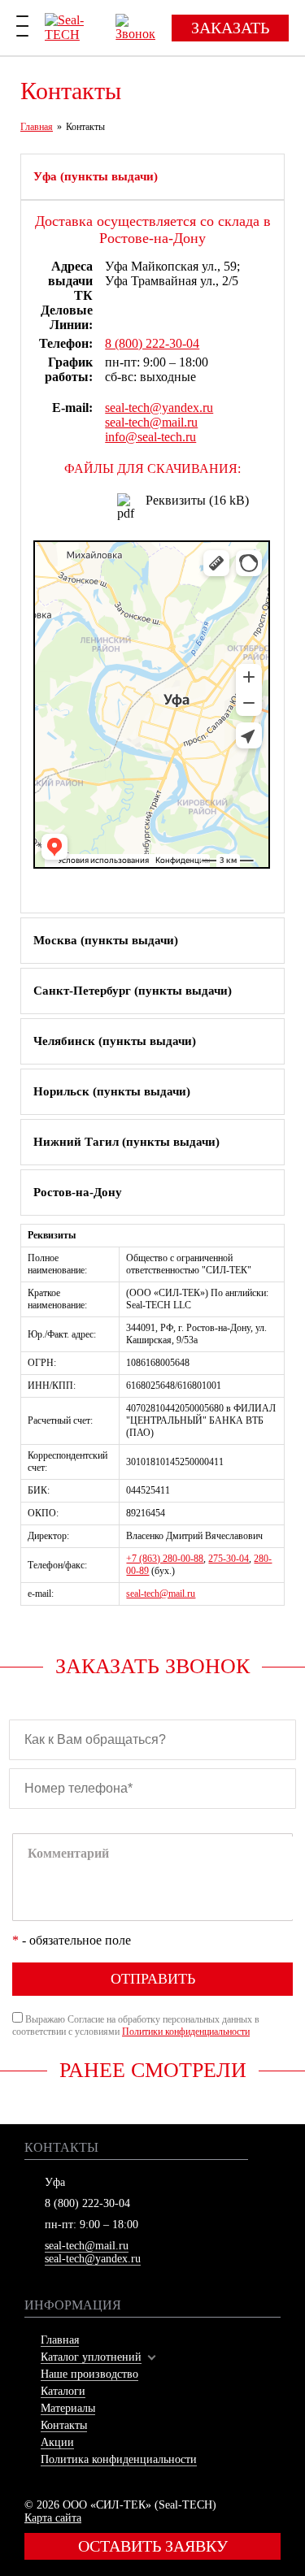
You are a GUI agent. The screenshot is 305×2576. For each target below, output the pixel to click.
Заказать (230, 28)
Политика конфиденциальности (119, 2459)
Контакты (64, 2425)
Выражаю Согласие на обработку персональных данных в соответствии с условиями (136, 2025)
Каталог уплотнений (91, 2357)
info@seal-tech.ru (150, 437)
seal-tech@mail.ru (151, 422)
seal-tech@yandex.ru (159, 408)
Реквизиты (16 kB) (197, 500)
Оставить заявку (153, 2546)
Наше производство (89, 2374)
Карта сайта (53, 2518)
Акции (57, 2442)
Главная (60, 2340)
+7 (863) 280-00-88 (165, 1559)
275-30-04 (229, 1559)
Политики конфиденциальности (186, 2032)
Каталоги (63, 2391)
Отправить (153, 1979)
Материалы (68, 2408)
